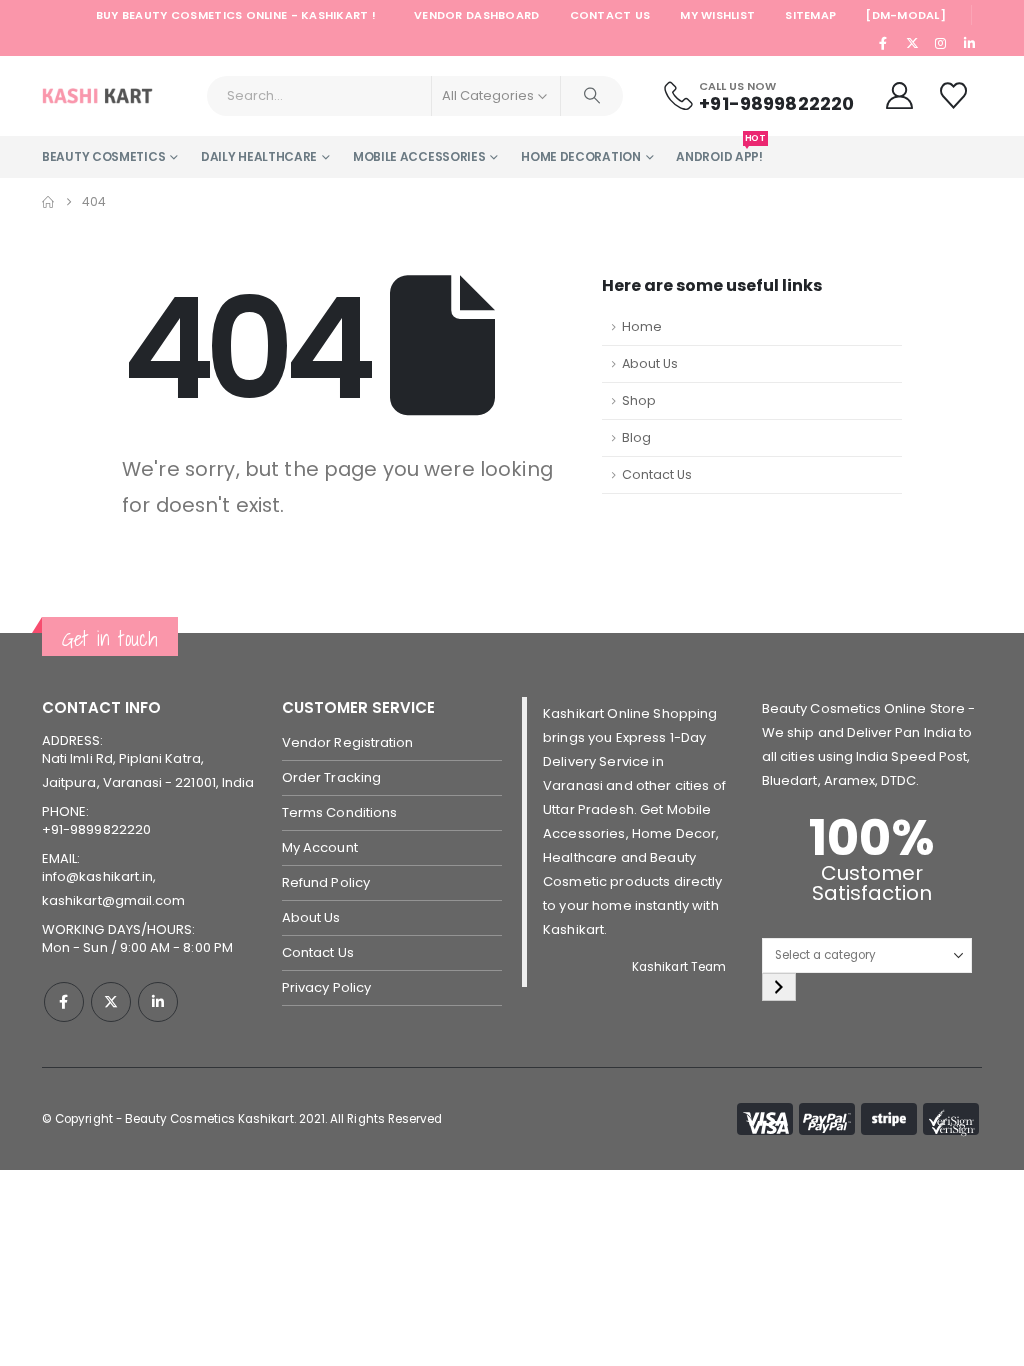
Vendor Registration (347, 742)
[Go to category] (779, 987)
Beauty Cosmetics (103, 156)
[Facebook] (884, 43)
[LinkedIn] (969, 43)
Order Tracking (331, 777)
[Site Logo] (97, 96)
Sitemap (810, 15)
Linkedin (158, 1002)
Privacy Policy (326, 987)
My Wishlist (717, 15)
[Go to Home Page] (48, 202)
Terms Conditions (339, 812)
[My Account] (899, 95)
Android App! (719, 150)
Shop (639, 400)
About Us (650, 363)
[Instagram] (941, 43)
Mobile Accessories (419, 156)
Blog (636, 437)
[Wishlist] (956, 95)
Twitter (111, 1002)
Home (642, 326)
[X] (912, 43)
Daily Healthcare (259, 156)
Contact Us (610, 15)
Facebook (64, 1002)
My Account (320, 847)
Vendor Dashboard (476, 15)
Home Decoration (581, 156)
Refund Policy (326, 882)
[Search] (592, 96)
